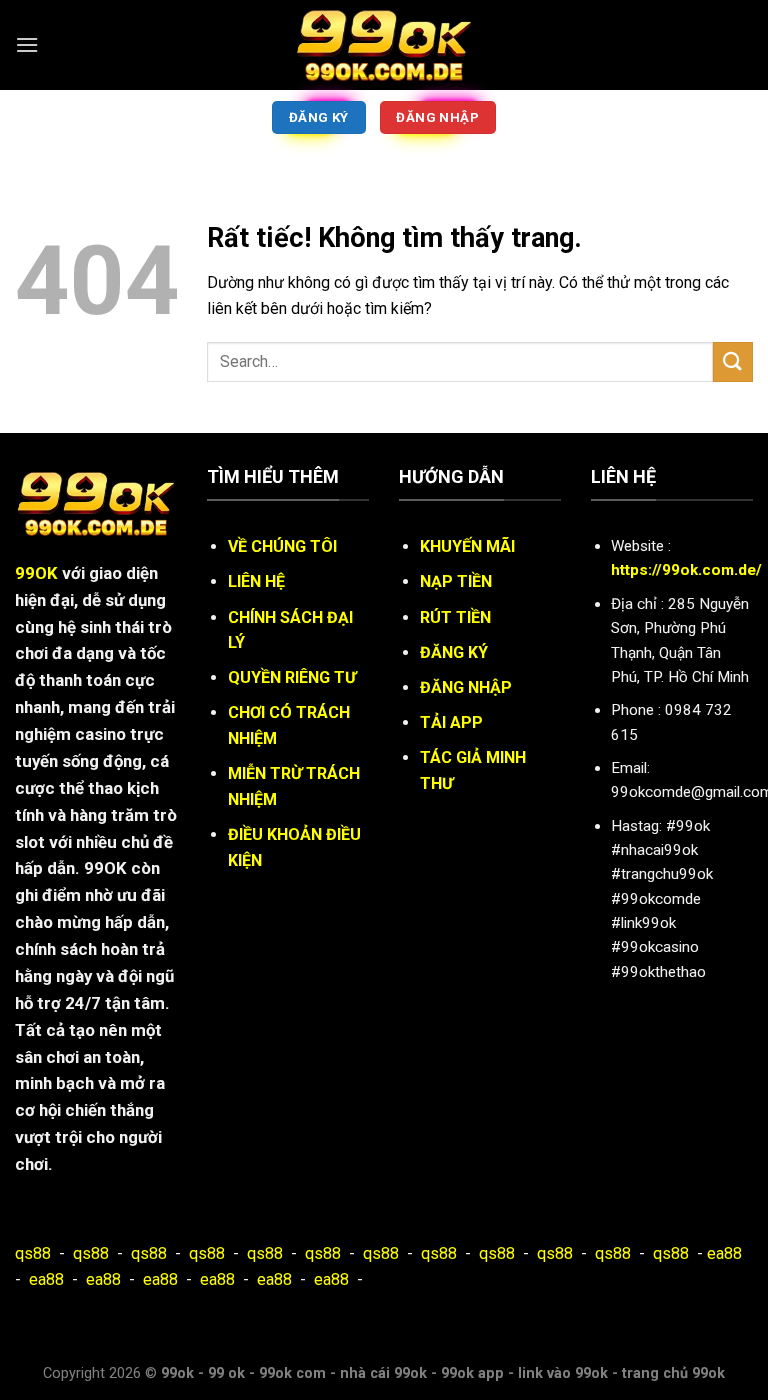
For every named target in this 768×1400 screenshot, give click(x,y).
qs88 (33, 1253)
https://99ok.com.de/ (686, 570)
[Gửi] (733, 361)
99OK (36, 573)
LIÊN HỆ (256, 581)
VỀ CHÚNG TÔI (282, 546)
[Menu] (27, 44)
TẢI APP (451, 722)
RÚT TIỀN (455, 617)
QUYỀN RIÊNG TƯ (292, 677)
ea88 (724, 1253)
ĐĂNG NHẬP (466, 687)
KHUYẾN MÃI (467, 546)
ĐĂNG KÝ (454, 652)
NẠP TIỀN (456, 581)
